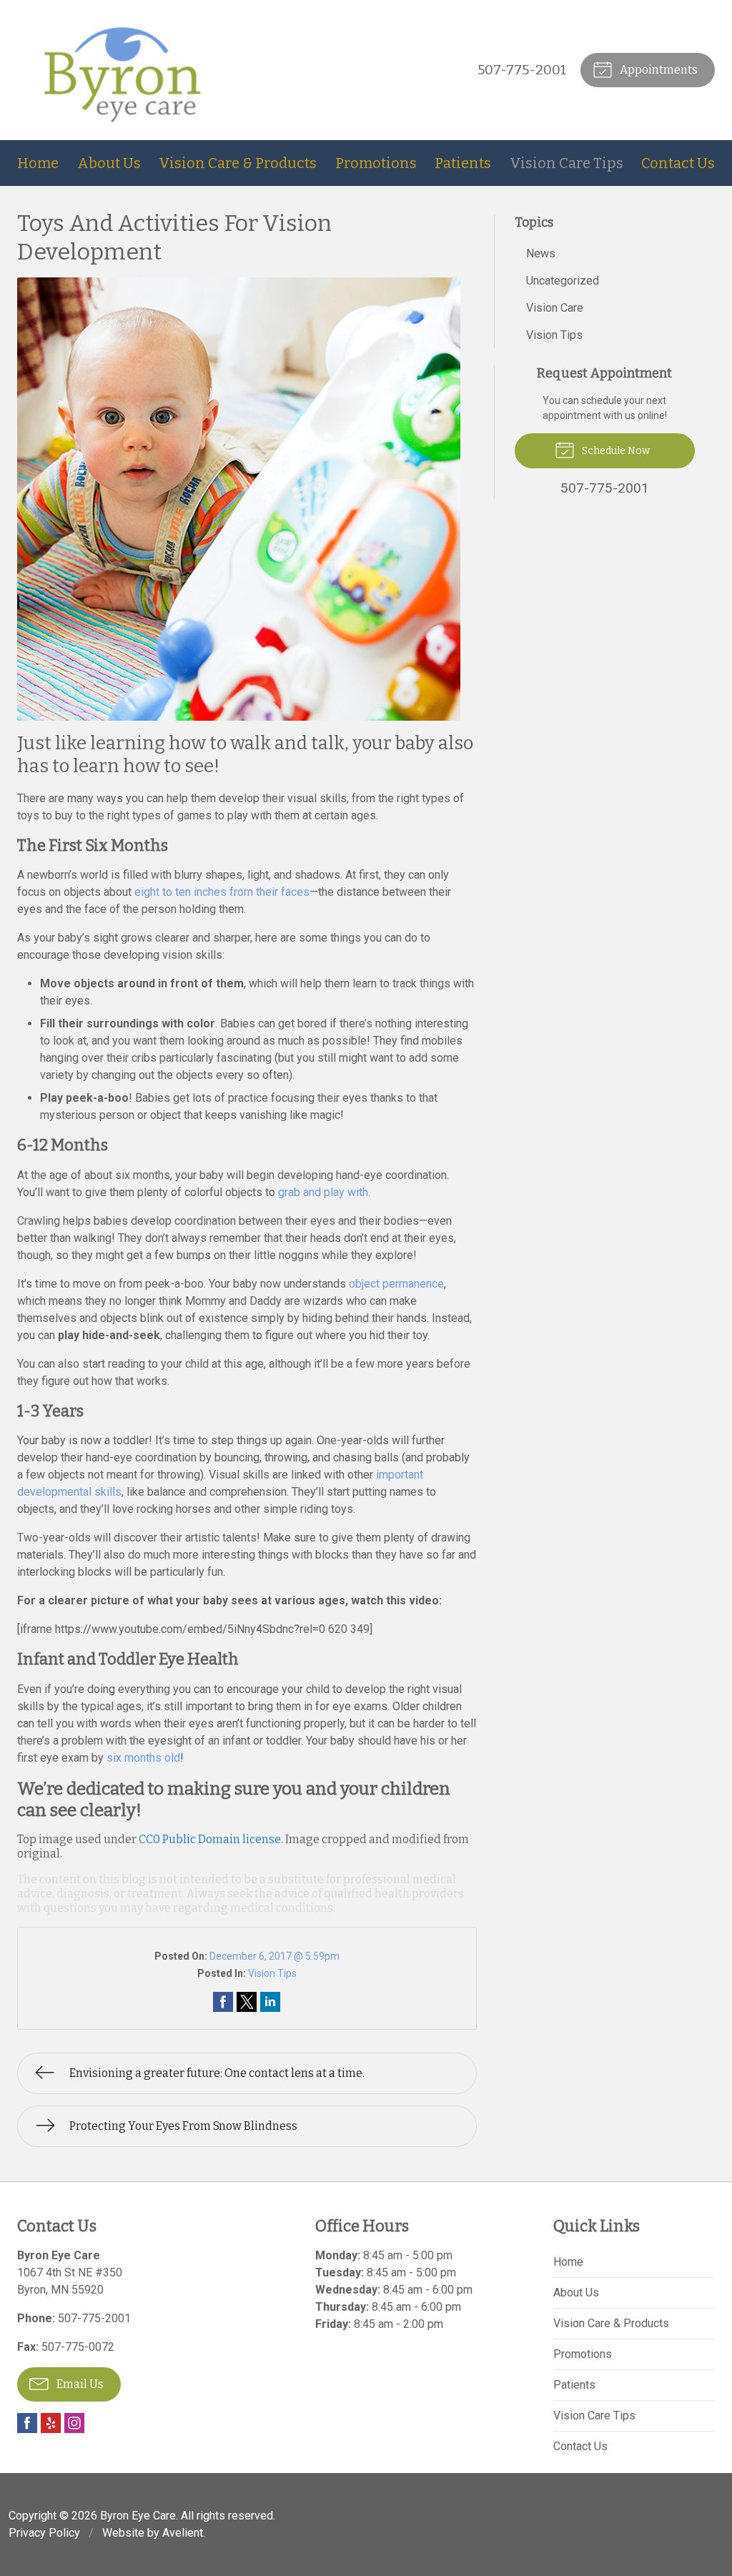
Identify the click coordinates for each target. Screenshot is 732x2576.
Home (38, 163)
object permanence (396, 1284)
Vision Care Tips (567, 163)
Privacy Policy (44, 2533)
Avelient (183, 2533)
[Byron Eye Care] (123, 70)
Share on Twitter (247, 2002)
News (541, 253)
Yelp (51, 2423)
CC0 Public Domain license (210, 1839)
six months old (143, 1758)
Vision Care (555, 308)
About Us (109, 163)
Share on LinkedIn (270, 2002)
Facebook (27, 2423)
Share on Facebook (223, 2002)
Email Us (79, 2384)
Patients (463, 163)
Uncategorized (563, 281)
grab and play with (323, 1192)
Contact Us (678, 163)
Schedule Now (615, 451)
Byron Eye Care (138, 2516)
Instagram (74, 2423)
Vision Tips (272, 1973)
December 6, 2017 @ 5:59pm (274, 1956)
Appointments (658, 70)
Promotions (376, 163)
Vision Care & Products (238, 163)
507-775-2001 (522, 70)
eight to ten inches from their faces (222, 892)
